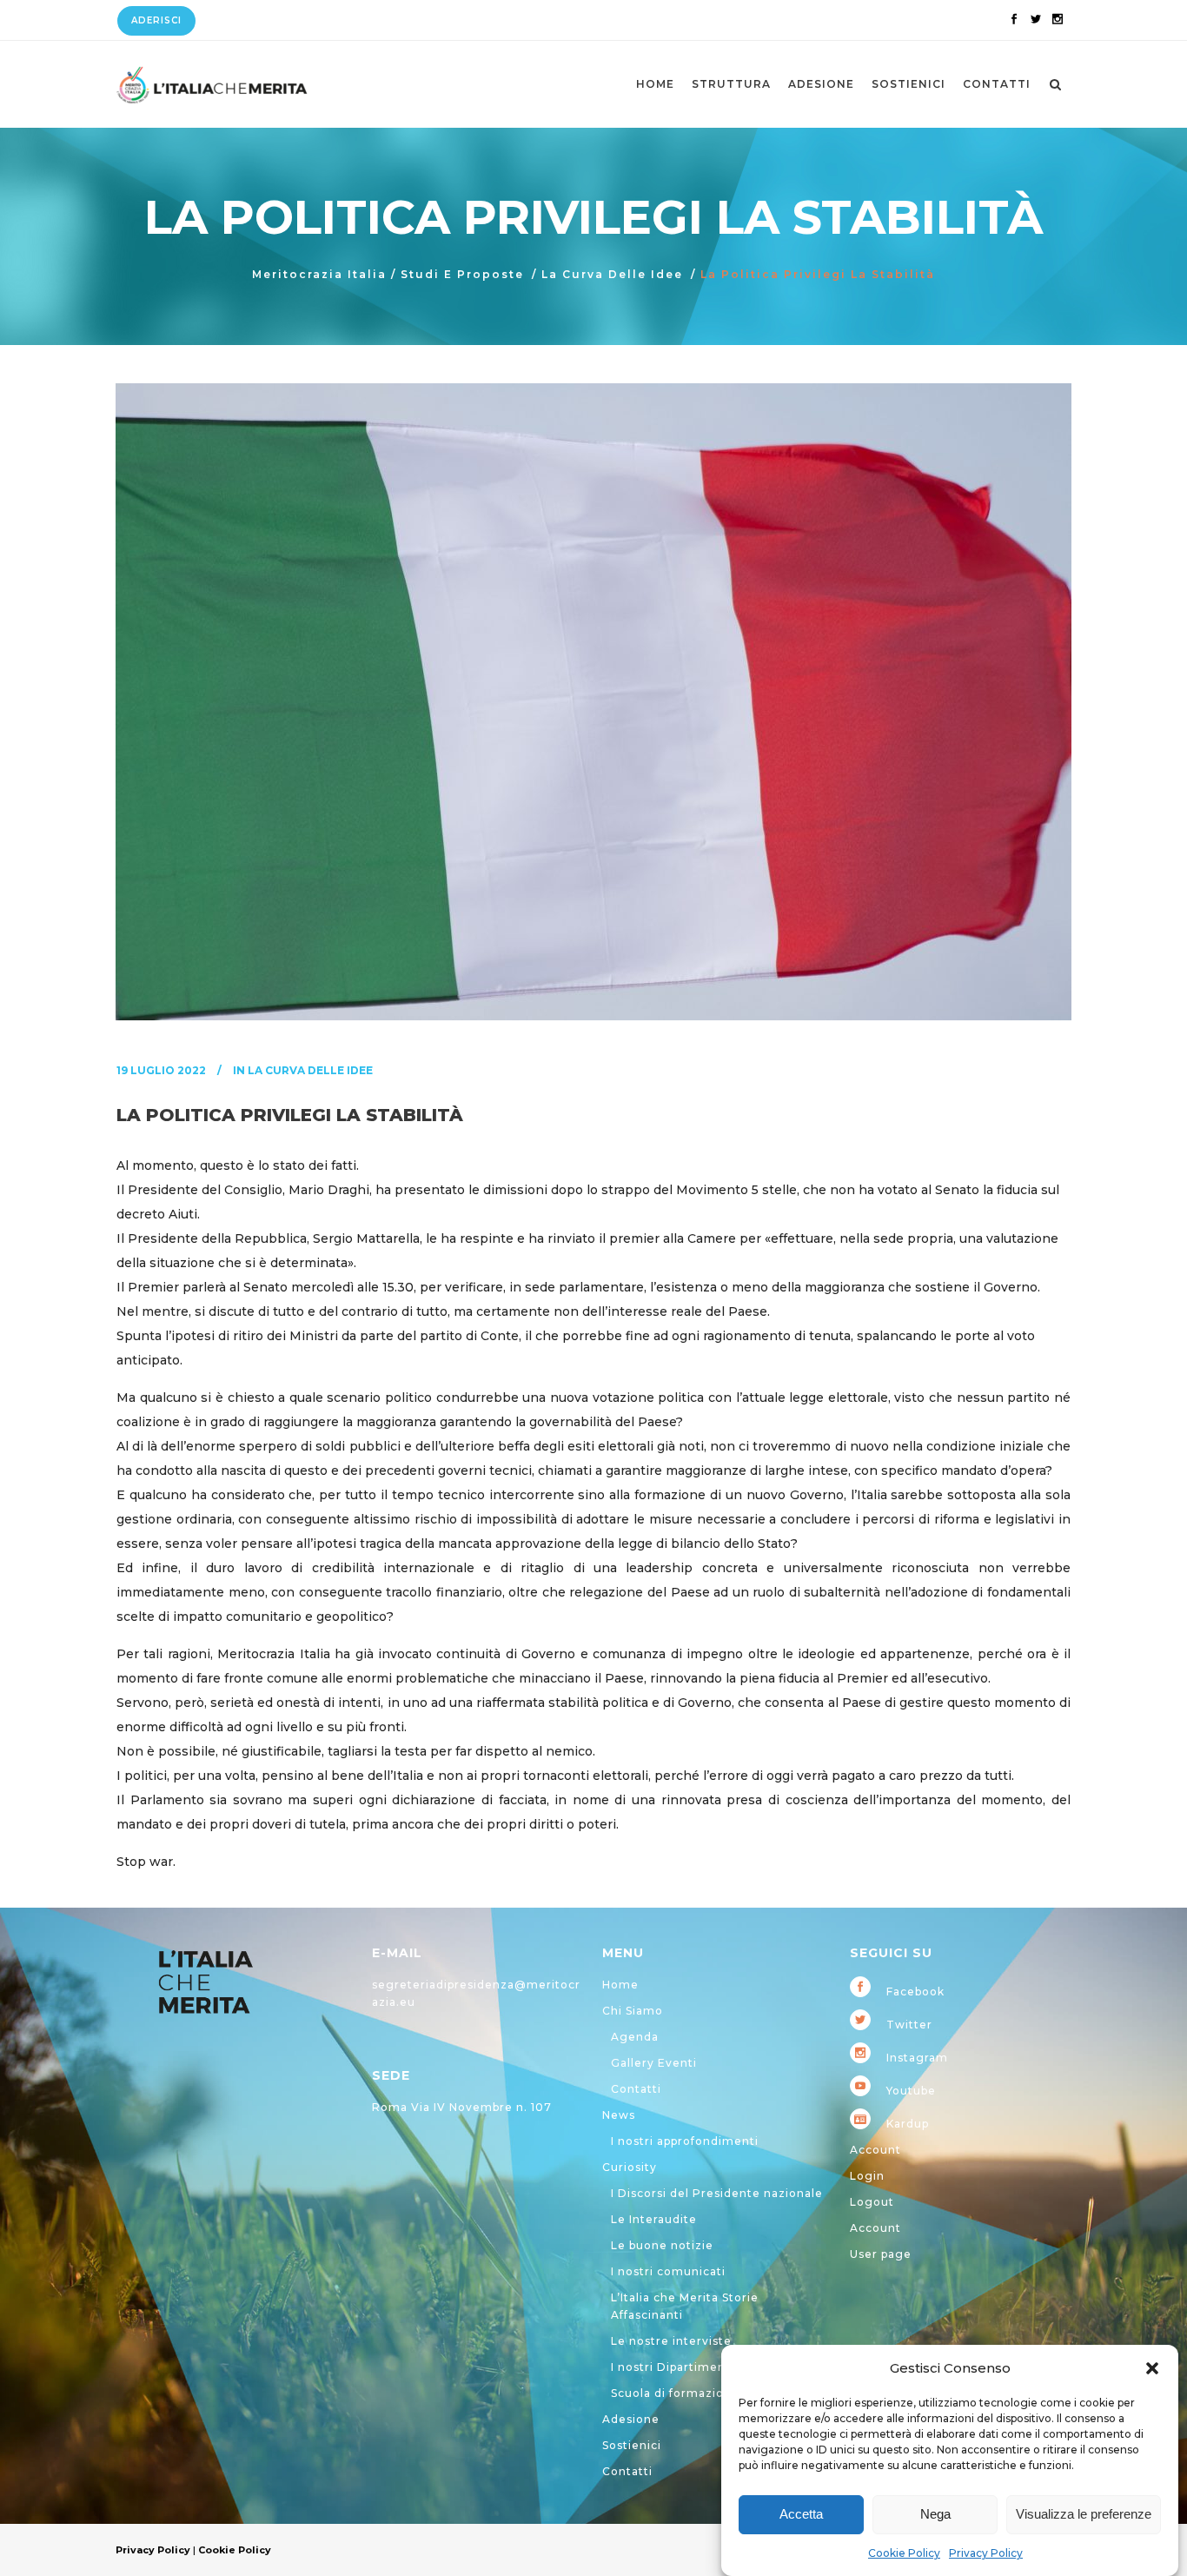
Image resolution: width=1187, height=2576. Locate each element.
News (619, 2115)
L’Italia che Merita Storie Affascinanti (685, 2306)
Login (867, 2176)
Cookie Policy (904, 2553)
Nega (935, 2515)
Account (875, 2150)
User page (881, 2254)
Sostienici (632, 2445)
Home (620, 1985)
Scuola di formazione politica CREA (718, 2393)
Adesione (631, 2419)
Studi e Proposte (462, 274)
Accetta (801, 2515)
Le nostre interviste (671, 2341)
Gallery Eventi (654, 2063)
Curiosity (630, 2167)
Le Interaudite (654, 2219)
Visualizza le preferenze (1084, 2515)
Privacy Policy (986, 2553)
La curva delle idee (612, 274)
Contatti (636, 2089)
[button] (1152, 2368)
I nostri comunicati (668, 2271)
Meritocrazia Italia (319, 274)
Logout (872, 2202)
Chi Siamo (633, 2011)
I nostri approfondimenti (685, 2141)
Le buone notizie (662, 2245)
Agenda (635, 2037)
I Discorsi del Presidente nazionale (717, 2193)
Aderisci (156, 20)
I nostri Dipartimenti (673, 2367)
